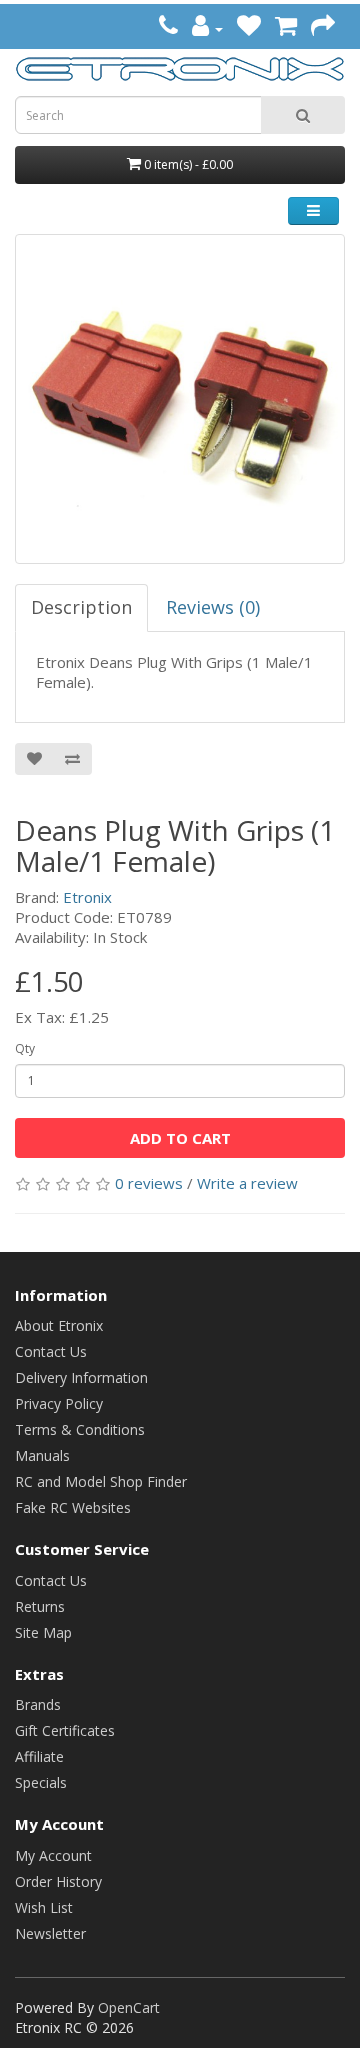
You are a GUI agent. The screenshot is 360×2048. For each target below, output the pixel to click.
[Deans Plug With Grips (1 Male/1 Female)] (180, 399)
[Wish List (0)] (249, 28)
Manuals (42, 1455)
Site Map (43, 1632)
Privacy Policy (59, 1403)
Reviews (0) (213, 607)
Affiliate (39, 1756)
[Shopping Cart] (286, 28)
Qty (25, 1048)
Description (81, 607)
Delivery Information (81, 1377)
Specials (41, 1782)
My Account (53, 1855)
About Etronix (59, 1325)
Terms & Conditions (80, 1429)
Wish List (44, 1907)
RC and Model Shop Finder (101, 1481)
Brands (38, 1704)
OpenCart (129, 2007)
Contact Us (51, 1351)
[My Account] (207, 28)
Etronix (87, 897)
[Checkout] (323, 28)
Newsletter (50, 1933)
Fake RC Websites (73, 1507)
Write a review (247, 1183)
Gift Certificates (65, 1730)
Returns (40, 1606)
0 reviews (149, 1183)
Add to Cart (180, 1138)
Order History (58, 1881)
